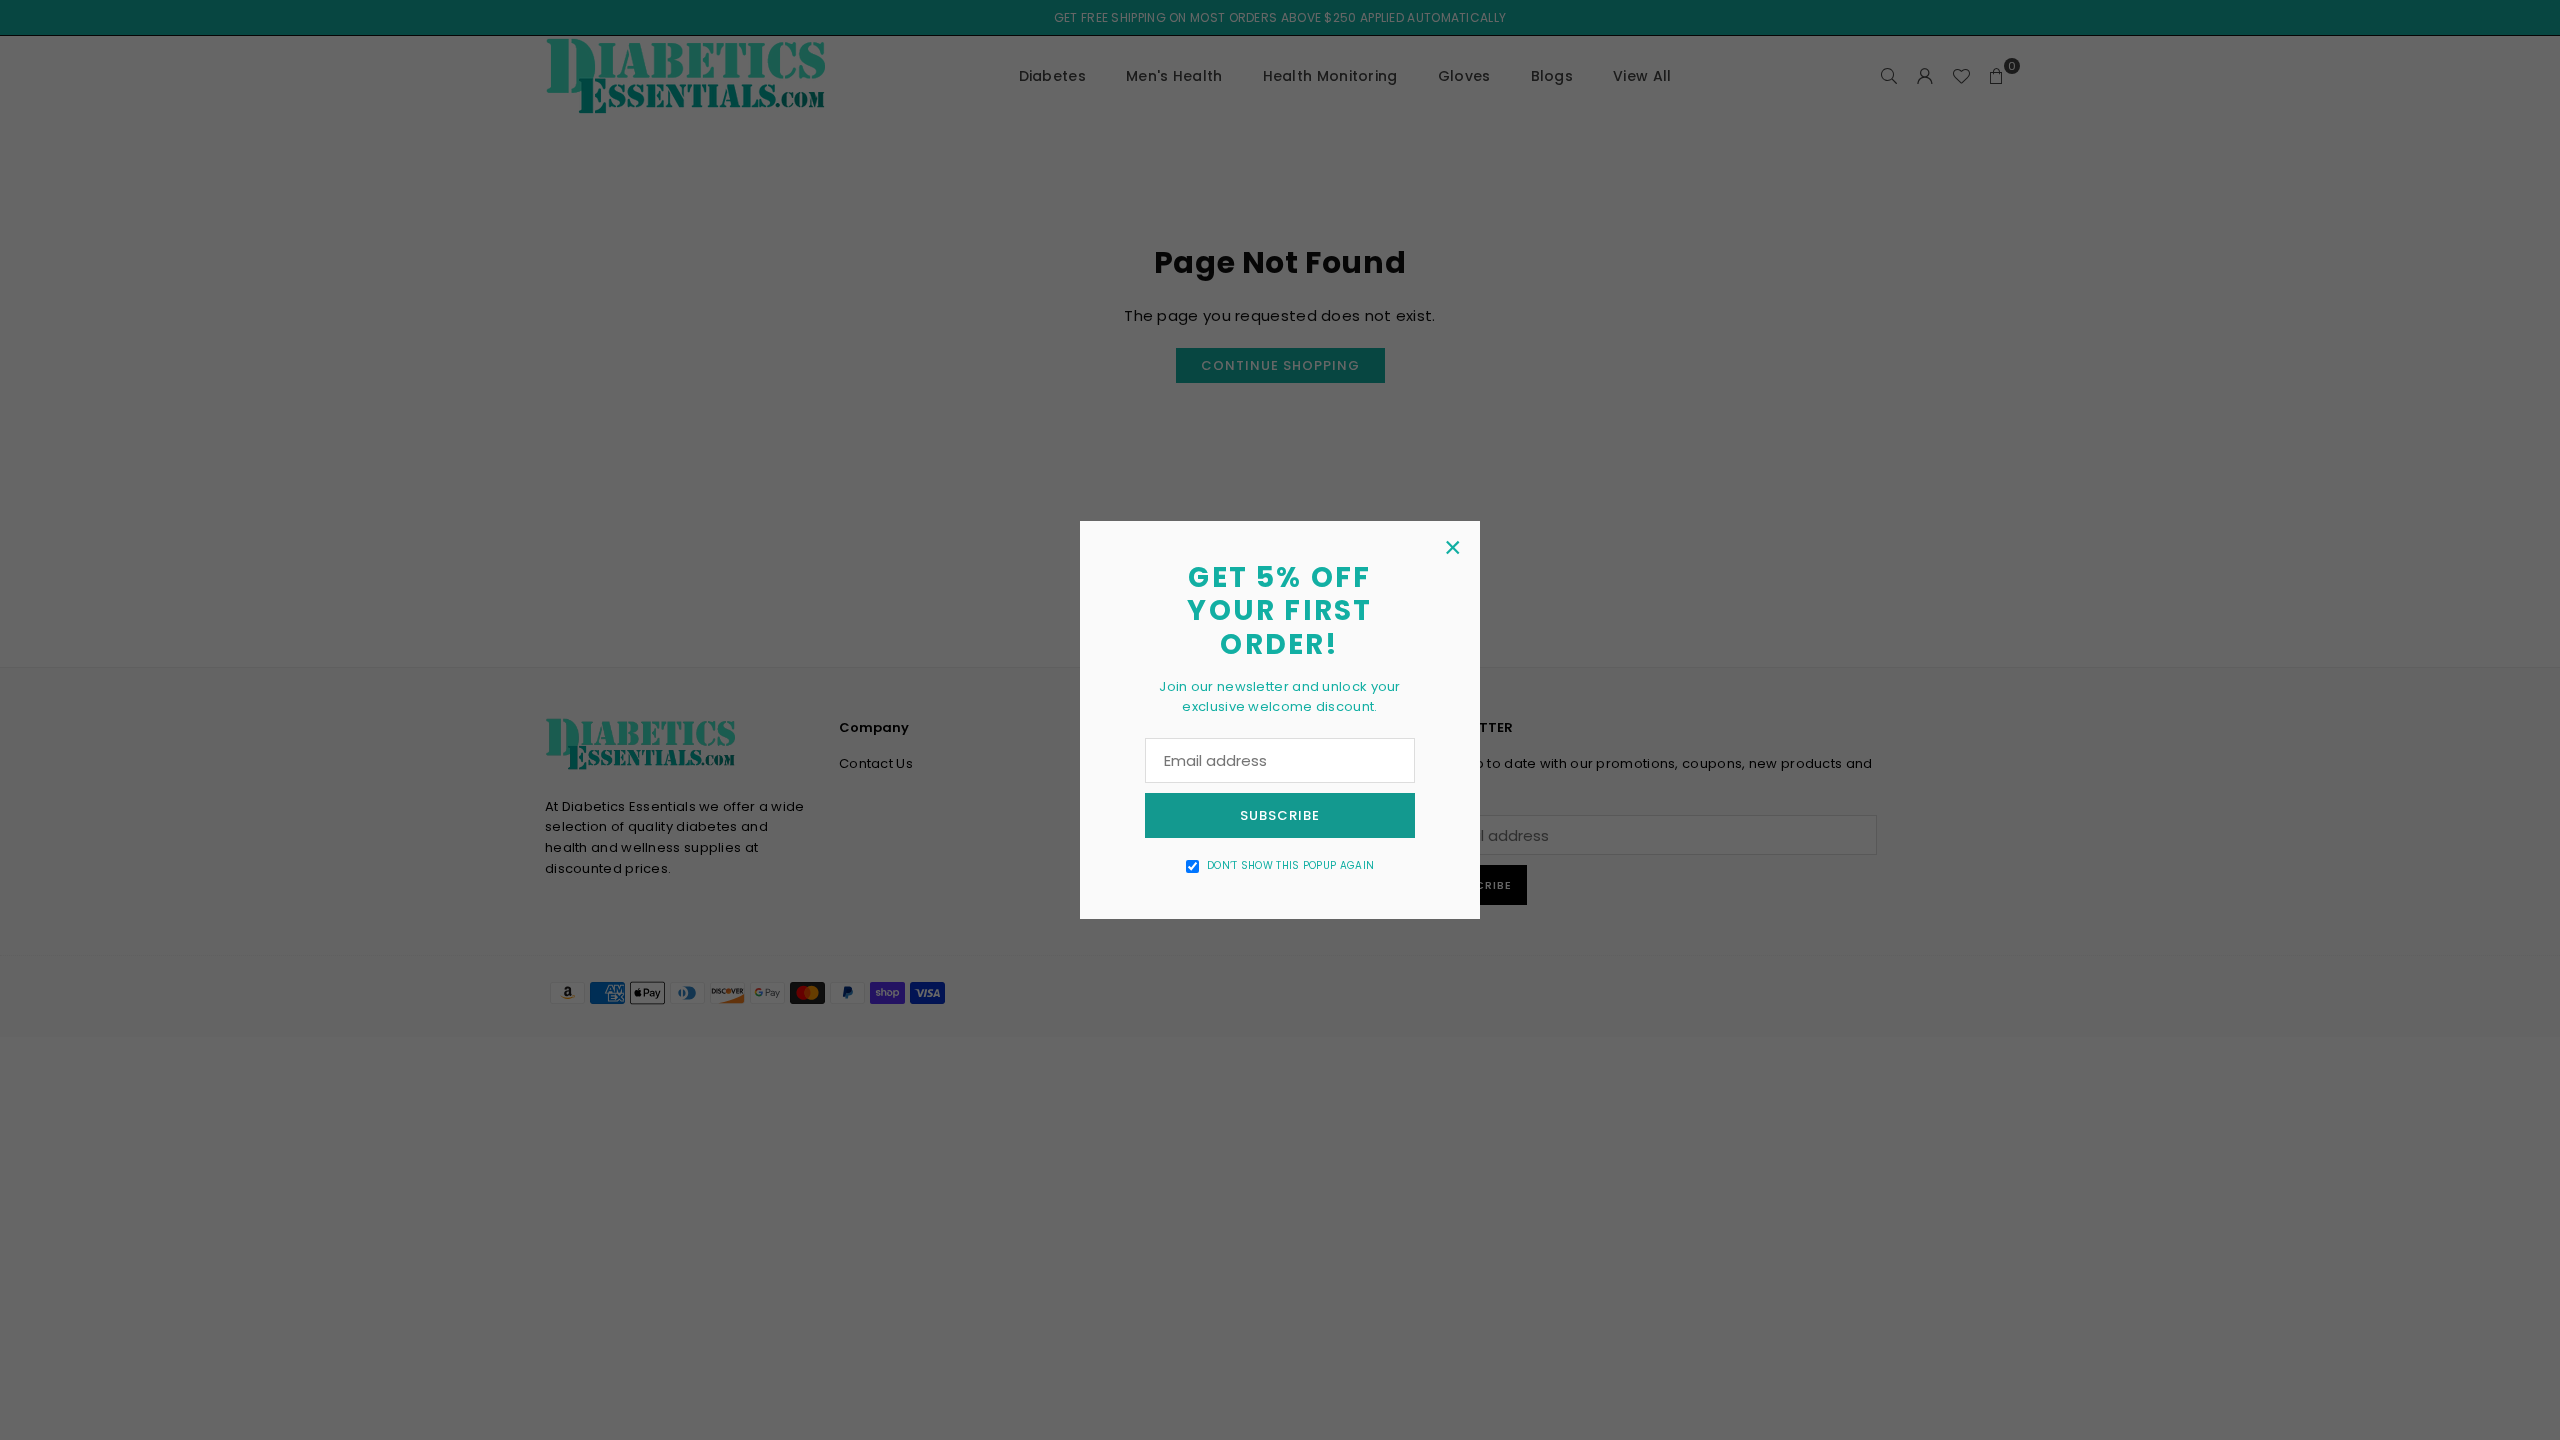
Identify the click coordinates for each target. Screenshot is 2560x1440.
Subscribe (1280, 815)
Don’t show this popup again (1290, 865)
